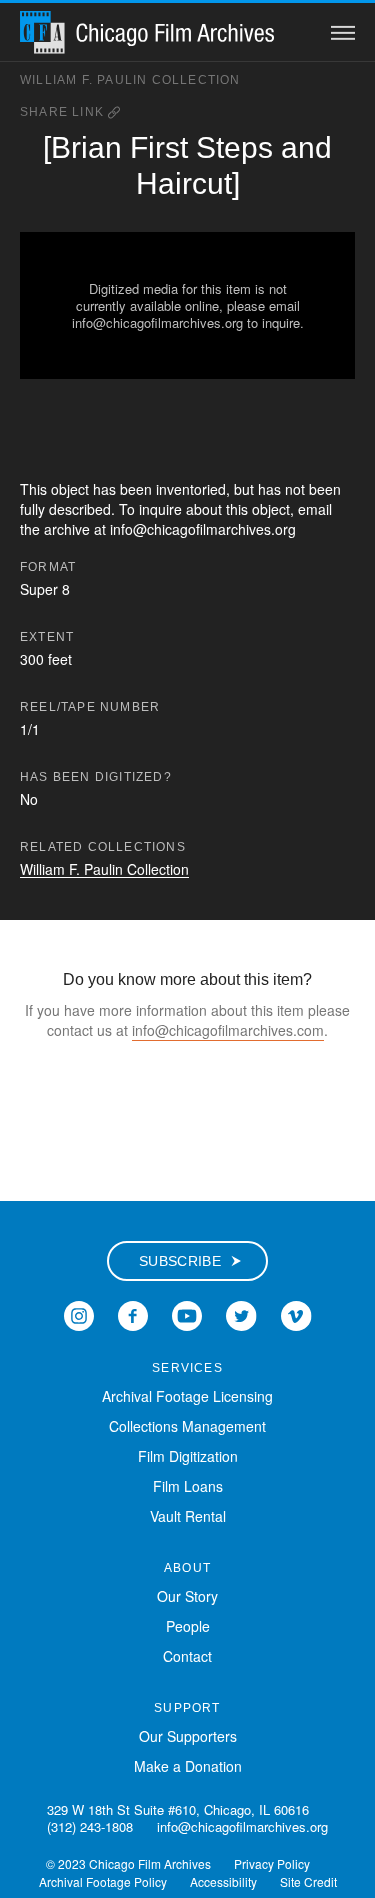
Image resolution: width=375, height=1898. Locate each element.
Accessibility (223, 1881)
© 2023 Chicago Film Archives (128, 1863)
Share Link (64, 112)
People (188, 1626)
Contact (187, 1656)
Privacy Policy (272, 1863)
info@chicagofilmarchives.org (242, 1826)
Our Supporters (188, 1736)
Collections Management (187, 1426)
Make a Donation (188, 1766)
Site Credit (308, 1881)
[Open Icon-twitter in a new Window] (241, 1313)
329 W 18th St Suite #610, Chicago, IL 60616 (178, 1809)
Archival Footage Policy (103, 1881)
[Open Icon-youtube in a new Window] (187, 1313)
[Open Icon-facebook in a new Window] (133, 1313)
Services (187, 1368)
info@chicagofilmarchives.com (228, 1030)
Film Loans (188, 1486)
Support (187, 1708)
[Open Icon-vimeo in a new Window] (296, 1313)
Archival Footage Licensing (187, 1396)
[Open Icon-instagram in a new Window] (79, 1313)
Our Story (187, 1596)
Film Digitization (188, 1456)
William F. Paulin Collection (130, 80)
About (187, 1568)
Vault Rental (188, 1516)
